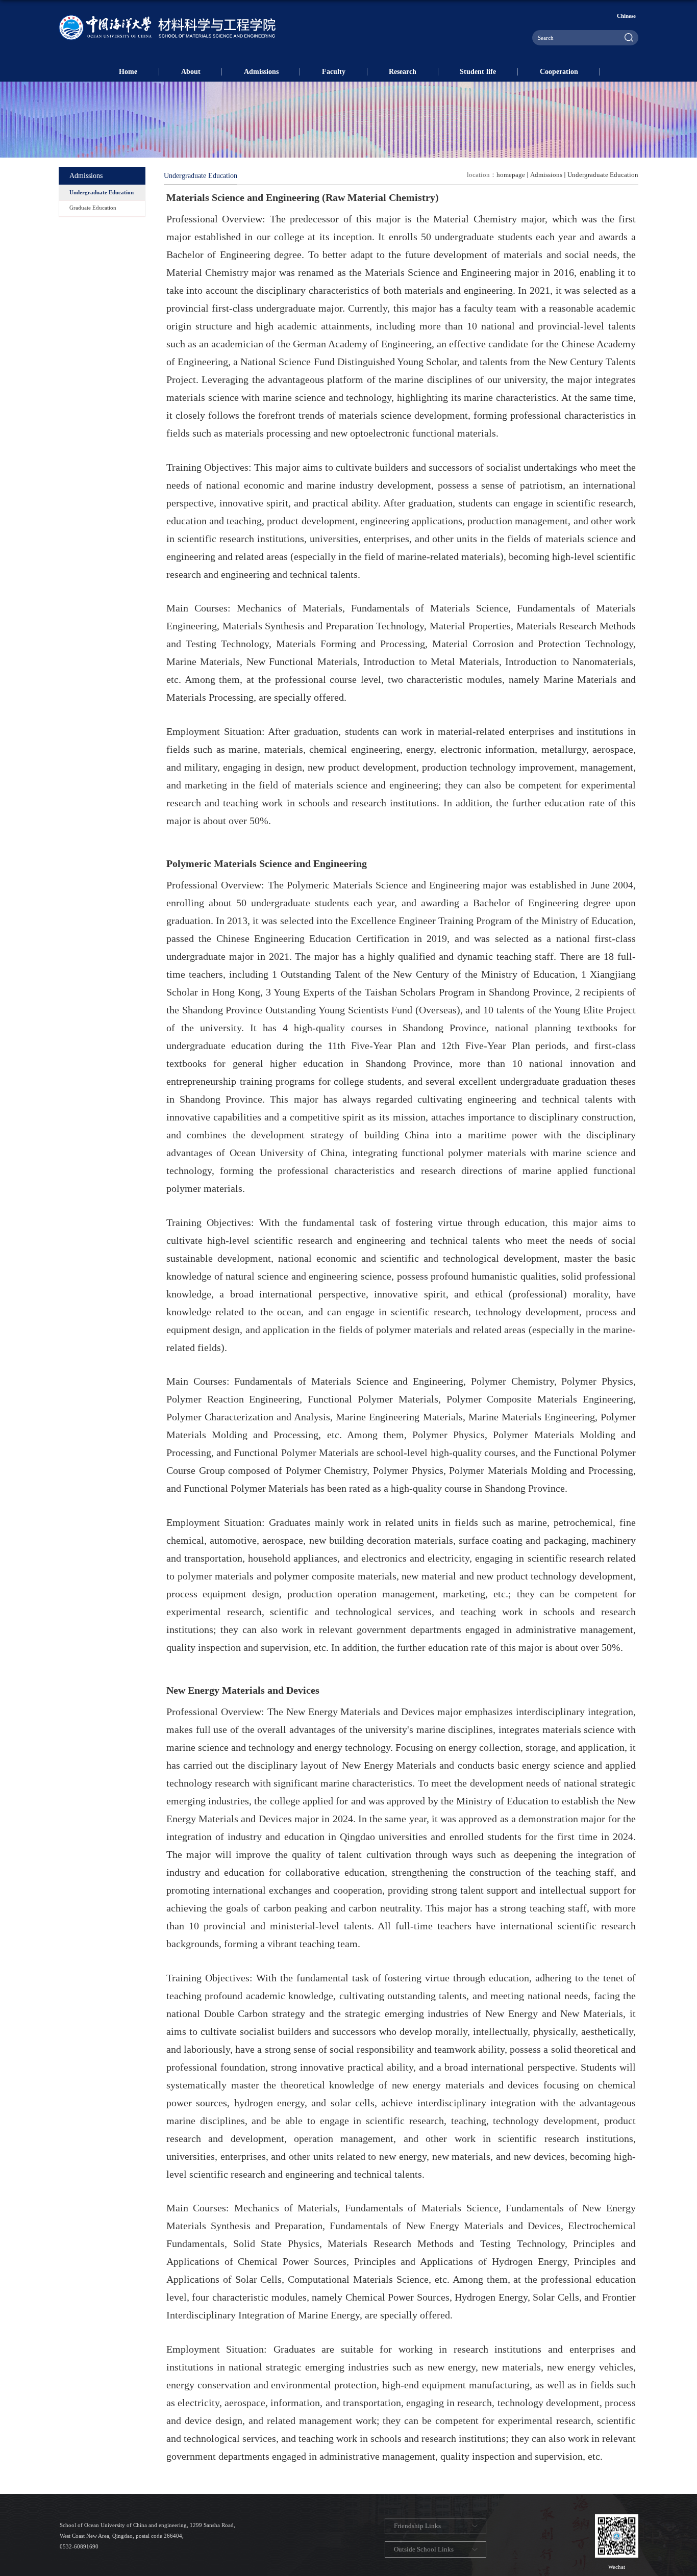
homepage (511, 175)
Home (128, 71)
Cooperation (559, 71)
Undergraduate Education (603, 175)
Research (403, 71)
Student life (478, 71)
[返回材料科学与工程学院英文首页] (167, 18)
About (191, 71)
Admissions (261, 71)
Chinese (626, 16)
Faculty (334, 71)
